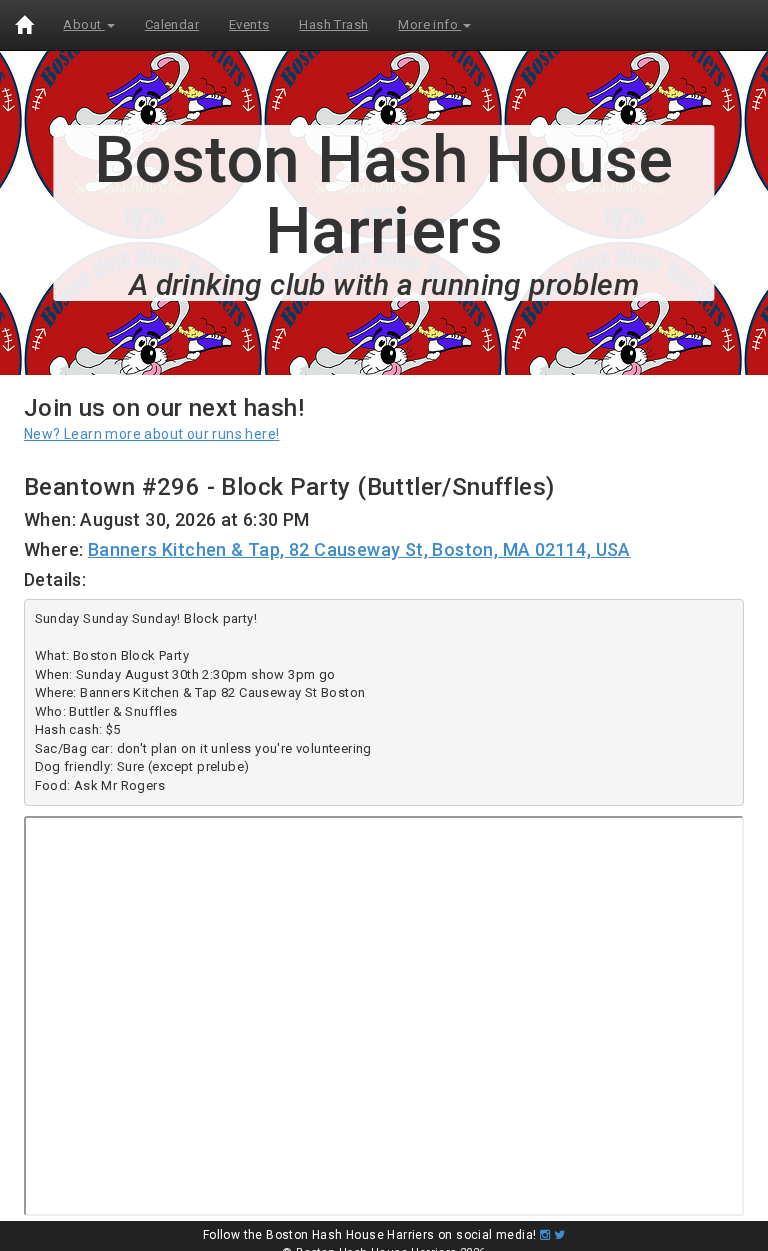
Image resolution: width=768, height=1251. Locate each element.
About (83, 24)
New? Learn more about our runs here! (151, 434)
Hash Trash (333, 24)
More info (429, 24)
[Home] (24, 25)
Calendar (172, 24)
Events (249, 24)
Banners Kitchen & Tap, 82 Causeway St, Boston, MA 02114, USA (359, 549)
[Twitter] (559, 1235)
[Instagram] (545, 1235)
